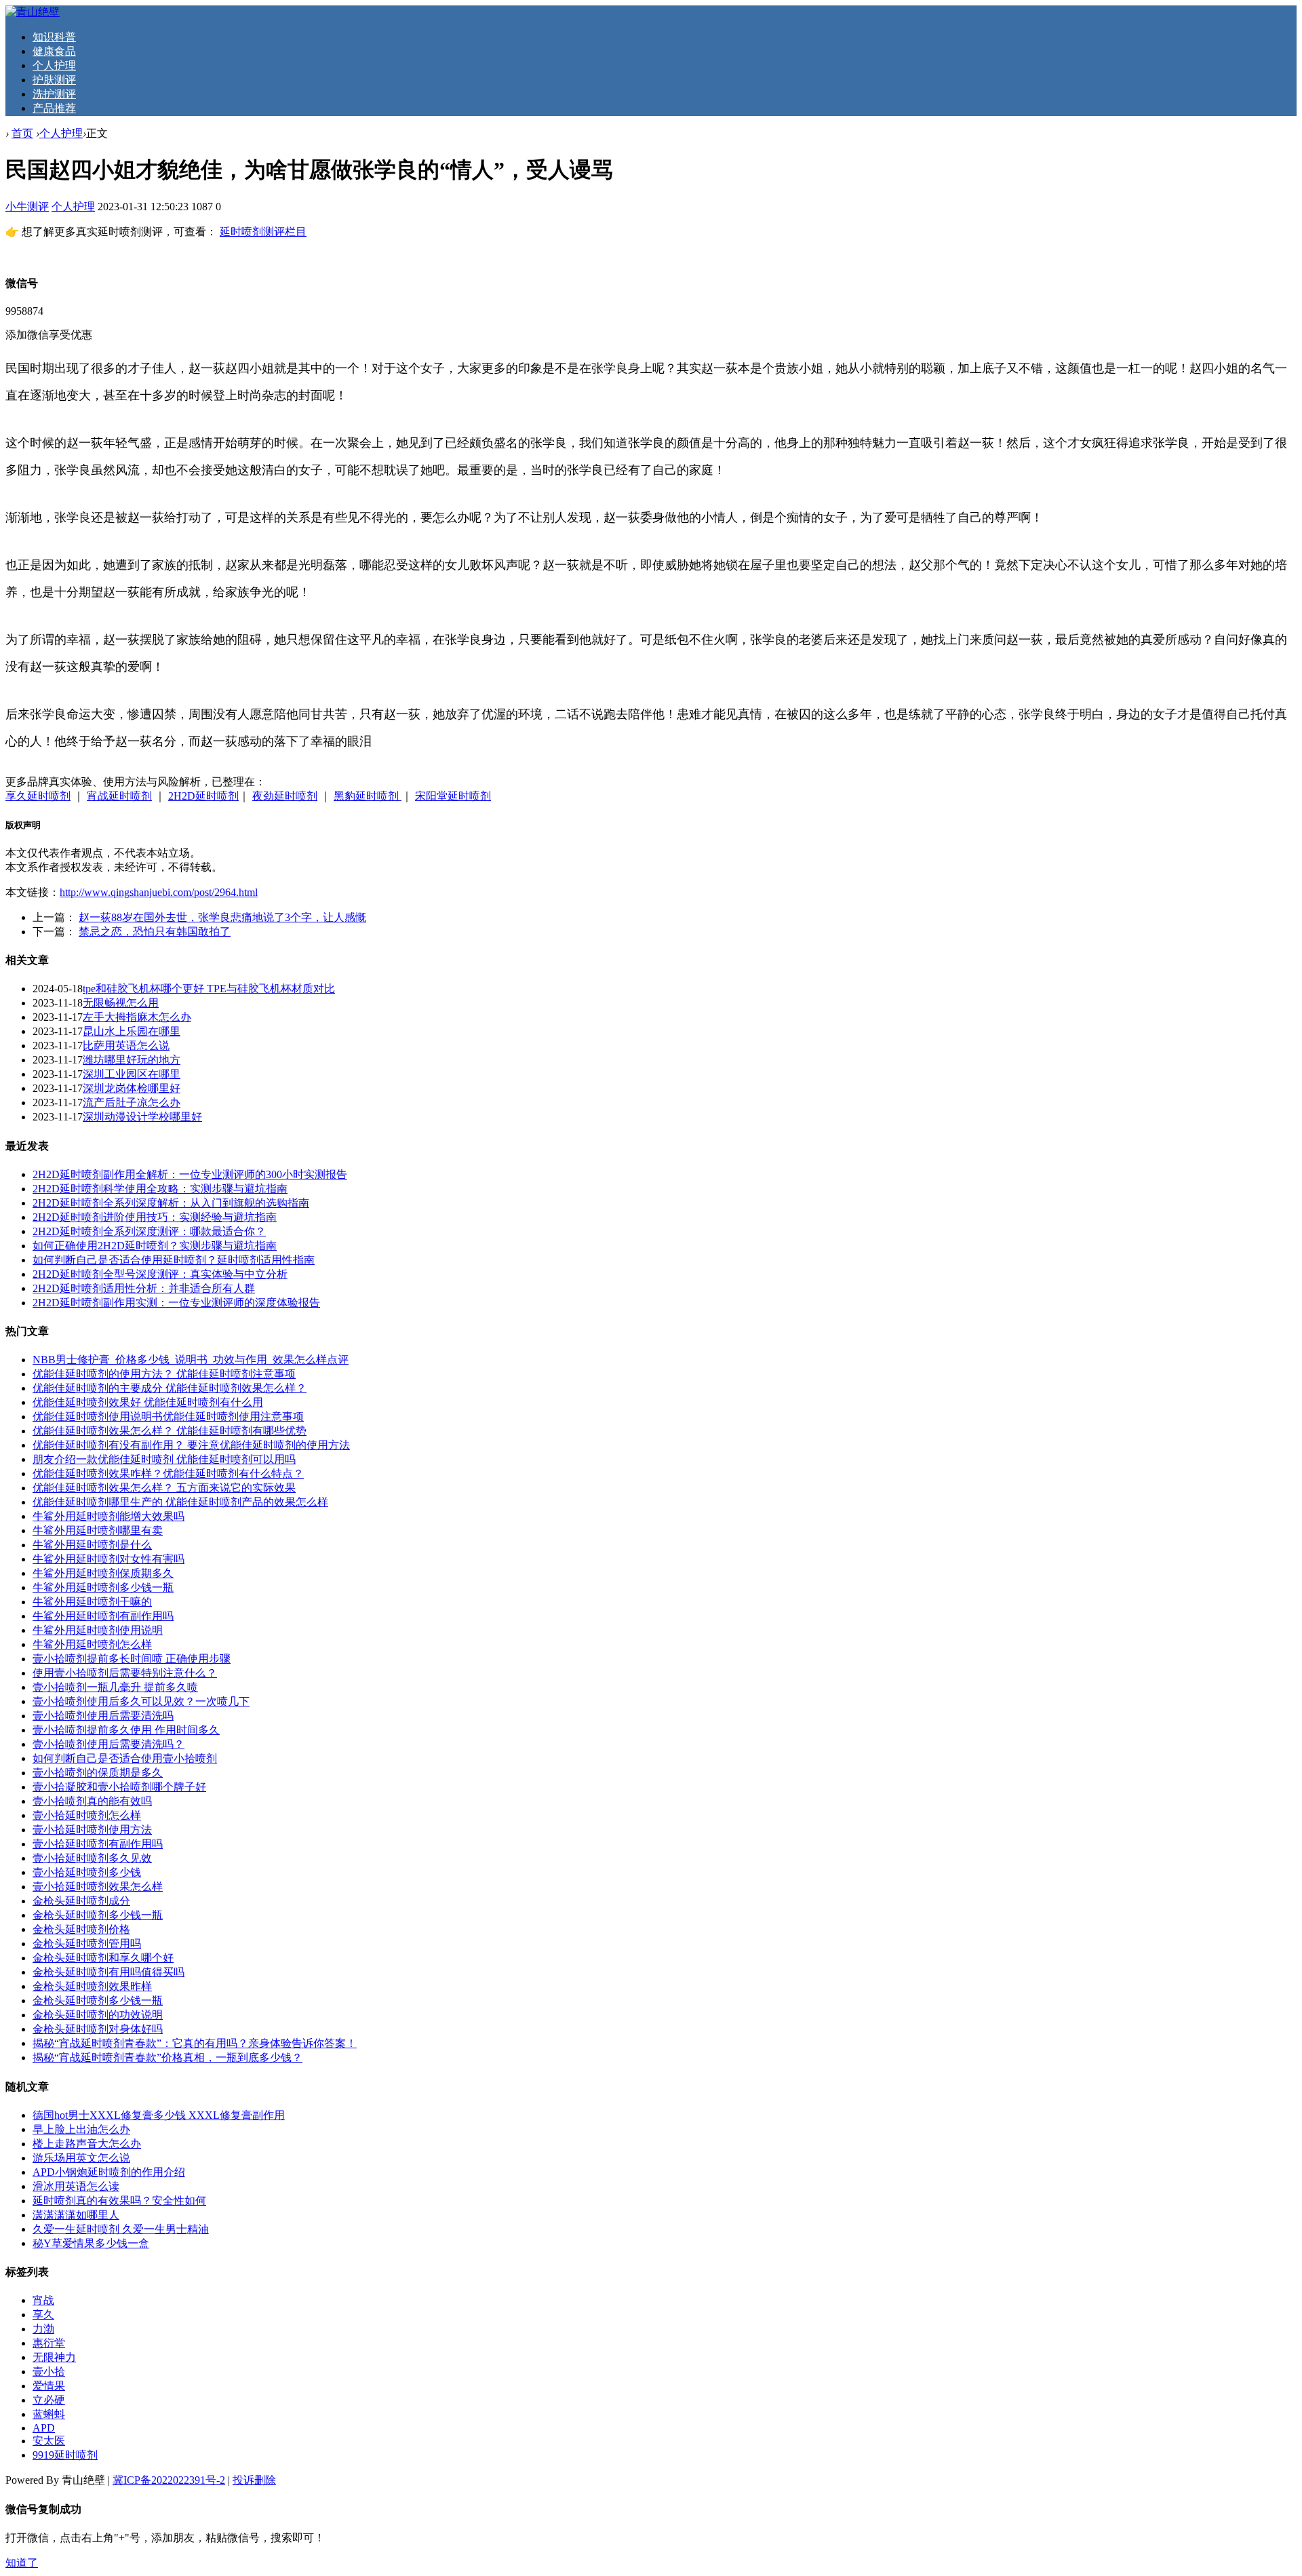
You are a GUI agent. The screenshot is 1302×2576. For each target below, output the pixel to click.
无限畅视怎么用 (121, 1003)
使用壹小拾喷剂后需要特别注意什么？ (125, 1673)
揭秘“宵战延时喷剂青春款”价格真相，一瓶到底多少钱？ (167, 2057)
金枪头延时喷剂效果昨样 (92, 1986)
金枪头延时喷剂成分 (81, 1901)
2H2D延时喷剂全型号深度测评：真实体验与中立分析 (160, 1274)
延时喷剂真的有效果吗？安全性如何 (119, 2201)
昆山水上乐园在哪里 (132, 1031)
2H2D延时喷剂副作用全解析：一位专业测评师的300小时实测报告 (190, 1174)
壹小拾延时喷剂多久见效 (92, 1858)
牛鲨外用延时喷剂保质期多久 (103, 1573)
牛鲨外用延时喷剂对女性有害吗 (108, 1559)
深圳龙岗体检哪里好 (132, 1088)
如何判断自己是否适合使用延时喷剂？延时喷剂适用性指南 (174, 1260)
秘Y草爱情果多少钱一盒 (91, 2243)
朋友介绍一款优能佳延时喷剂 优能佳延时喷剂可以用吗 (164, 1459)
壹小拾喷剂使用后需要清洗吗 (103, 1716)
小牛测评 (27, 207)
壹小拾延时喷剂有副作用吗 (98, 1844)
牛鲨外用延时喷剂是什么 (92, 1545)
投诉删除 (254, 2480)
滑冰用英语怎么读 (76, 2186)
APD (44, 2428)
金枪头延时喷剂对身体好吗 (98, 2029)
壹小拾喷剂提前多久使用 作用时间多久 (126, 1730)
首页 (22, 133)
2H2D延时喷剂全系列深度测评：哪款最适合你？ (149, 1231)
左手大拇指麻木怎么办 (137, 1017)
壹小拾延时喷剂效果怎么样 (98, 1887)
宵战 (43, 2300)
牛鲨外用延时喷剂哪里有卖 (98, 1530)
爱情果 (49, 2386)
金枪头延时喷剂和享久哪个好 (103, 1958)
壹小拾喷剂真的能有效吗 (92, 1801)
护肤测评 (54, 80)
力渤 (43, 2329)
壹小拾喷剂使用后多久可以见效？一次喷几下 (141, 1701)
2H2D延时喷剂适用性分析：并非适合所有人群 (144, 1288)
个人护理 (54, 65)
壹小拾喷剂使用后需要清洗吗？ (108, 1744)
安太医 (49, 2441)
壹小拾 (49, 2372)
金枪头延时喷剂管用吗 (87, 1944)
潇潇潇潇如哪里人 (76, 2215)
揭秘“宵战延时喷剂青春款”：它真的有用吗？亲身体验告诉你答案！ (195, 2043)
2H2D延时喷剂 (203, 796)
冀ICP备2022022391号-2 (169, 2480)
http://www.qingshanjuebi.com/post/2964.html (159, 892)
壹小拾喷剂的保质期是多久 (98, 1773)
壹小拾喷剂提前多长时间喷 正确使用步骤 (132, 1659)
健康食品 (54, 51)
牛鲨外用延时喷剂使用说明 (98, 1630)
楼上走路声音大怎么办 (87, 2144)
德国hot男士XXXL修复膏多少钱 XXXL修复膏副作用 (159, 2115)
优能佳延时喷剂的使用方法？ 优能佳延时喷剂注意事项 (164, 1374)
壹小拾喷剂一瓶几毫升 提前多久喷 (115, 1687)
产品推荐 (54, 108)
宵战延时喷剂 (119, 796)
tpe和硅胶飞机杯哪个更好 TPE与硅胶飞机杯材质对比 (209, 989)
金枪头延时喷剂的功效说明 (98, 2015)
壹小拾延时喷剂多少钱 (87, 1872)
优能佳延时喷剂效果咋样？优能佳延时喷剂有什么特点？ (168, 1474)
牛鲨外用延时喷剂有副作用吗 (103, 1616)
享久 (43, 2315)
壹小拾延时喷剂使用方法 (92, 1830)
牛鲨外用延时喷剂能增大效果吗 (108, 1516)
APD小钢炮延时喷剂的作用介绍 (109, 2172)
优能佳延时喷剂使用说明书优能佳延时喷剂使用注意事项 (168, 1417)
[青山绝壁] (33, 12)
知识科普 (54, 37)
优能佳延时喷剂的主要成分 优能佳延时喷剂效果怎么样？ (170, 1388)
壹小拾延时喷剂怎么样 (87, 1815)
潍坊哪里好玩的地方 (132, 1060)
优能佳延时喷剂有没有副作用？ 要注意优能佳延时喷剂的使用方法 (191, 1445)
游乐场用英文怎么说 (81, 2158)
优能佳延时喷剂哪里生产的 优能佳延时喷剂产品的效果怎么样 (180, 1502)
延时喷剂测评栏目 (263, 232)
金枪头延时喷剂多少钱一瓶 (98, 1915)
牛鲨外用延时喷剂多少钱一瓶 (103, 1587)
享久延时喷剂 (38, 796)
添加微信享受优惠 (49, 335)
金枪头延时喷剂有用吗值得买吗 (108, 1972)
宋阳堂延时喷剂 (453, 796)
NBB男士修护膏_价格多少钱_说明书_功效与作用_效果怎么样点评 (191, 1360)
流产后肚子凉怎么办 (132, 1102)
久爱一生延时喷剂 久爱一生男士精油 (121, 2229)
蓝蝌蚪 (49, 2414)
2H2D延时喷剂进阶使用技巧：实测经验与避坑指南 (155, 1217)
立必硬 (49, 2400)
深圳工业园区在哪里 (132, 1074)
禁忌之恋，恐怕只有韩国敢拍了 (155, 932)
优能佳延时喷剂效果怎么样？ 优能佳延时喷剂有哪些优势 (170, 1431)
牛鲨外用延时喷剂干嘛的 (92, 1602)
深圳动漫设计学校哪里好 (142, 1117)
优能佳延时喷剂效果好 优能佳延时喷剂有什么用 (148, 1402)
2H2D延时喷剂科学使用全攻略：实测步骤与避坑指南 (160, 1189)
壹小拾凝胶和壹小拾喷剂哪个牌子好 (119, 1787)
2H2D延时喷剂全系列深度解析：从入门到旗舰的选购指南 (171, 1203)
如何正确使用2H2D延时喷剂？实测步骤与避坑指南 (155, 1246)
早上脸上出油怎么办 (81, 2129)
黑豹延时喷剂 (368, 796)
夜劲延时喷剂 (285, 796)
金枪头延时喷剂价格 (81, 1929)
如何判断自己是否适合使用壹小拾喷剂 (125, 1758)
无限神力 (54, 2357)
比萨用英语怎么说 (126, 1046)
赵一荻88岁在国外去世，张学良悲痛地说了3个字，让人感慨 (222, 917)
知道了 (22, 2563)
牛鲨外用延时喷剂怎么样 (92, 1644)
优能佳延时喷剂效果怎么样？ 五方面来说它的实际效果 (164, 1488)
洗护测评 (54, 94)
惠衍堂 (49, 2343)
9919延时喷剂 (65, 2455)
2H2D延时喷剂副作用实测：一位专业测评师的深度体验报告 (176, 1303)
